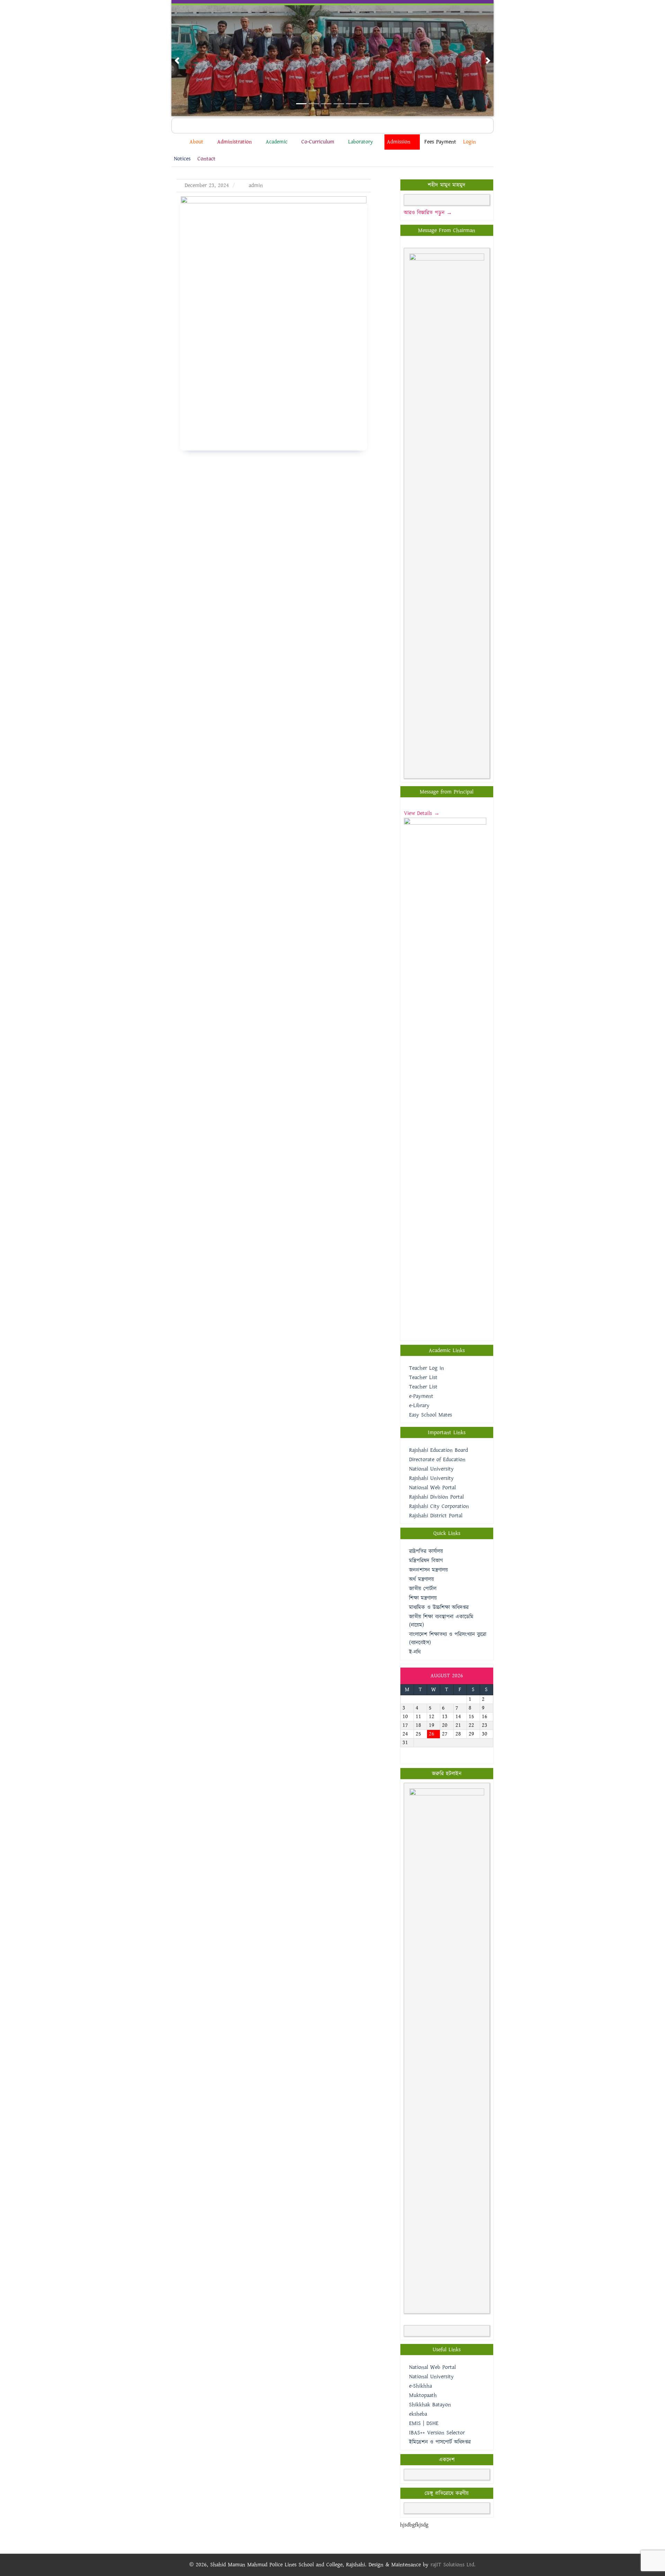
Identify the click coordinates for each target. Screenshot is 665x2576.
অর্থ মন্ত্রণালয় (422, 1579)
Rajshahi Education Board (438, 1450)
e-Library (419, 1406)
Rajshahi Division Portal (436, 1497)
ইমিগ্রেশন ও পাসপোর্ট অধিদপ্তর (440, 2442)
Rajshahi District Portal (436, 1516)
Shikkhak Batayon (430, 2405)
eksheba (418, 2414)
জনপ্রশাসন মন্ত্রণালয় (428, 1570)
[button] (177, 61)
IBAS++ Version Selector (437, 2433)
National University (431, 1469)
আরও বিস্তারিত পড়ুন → (428, 213)
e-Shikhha (420, 2386)
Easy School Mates (431, 1415)
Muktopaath (423, 2395)
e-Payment (421, 1396)
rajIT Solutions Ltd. (453, 2565)
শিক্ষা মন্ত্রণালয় (423, 1598)
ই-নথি (415, 1652)
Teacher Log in (427, 1368)
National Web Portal (432, 1488)
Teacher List (423, 1378)
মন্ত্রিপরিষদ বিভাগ (426, 1561)
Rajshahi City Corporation (439, 1506)
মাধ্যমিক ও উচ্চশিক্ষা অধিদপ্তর (439, 1607)
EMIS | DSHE (424, 2423)
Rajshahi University (431, 1478)
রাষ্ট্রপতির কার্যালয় (426, 1551)
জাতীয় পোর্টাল (423, 1589)
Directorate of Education (437, 1460)
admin (255, 185)
